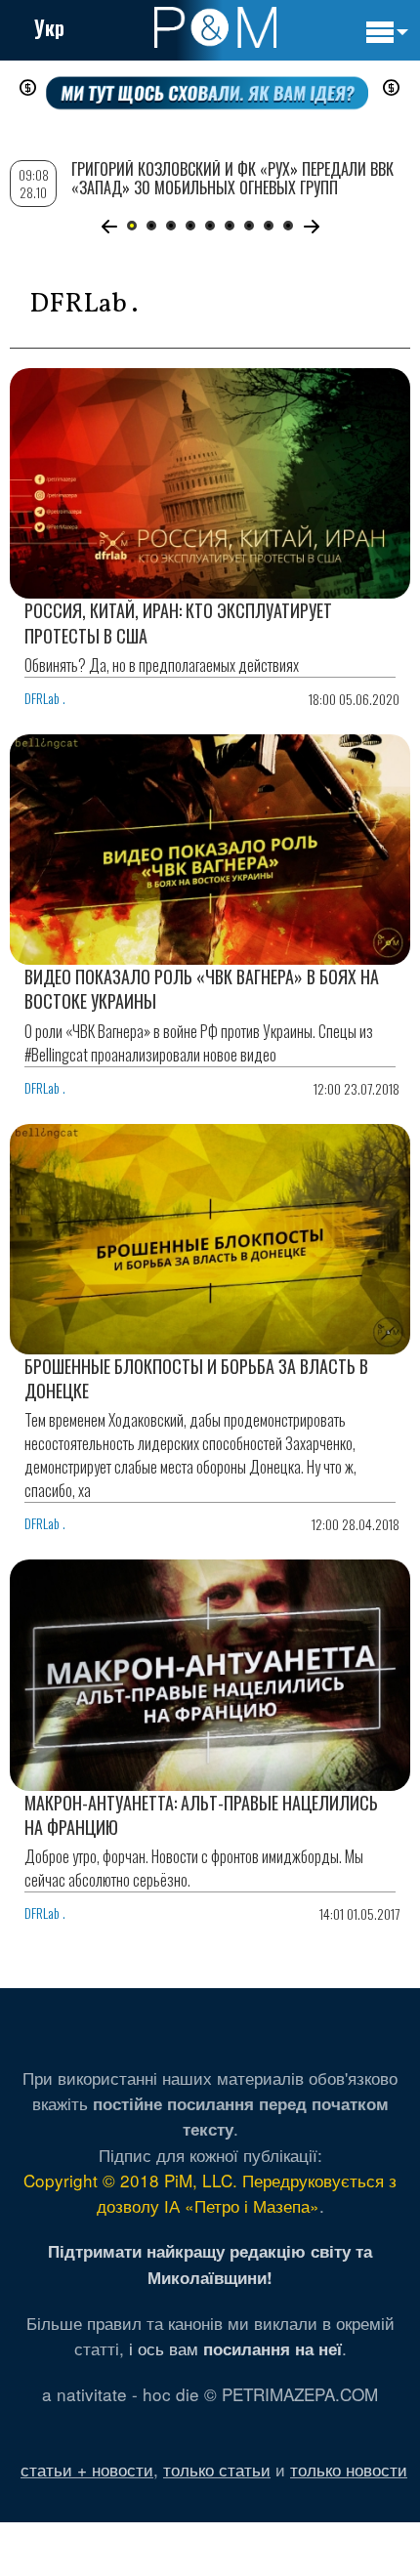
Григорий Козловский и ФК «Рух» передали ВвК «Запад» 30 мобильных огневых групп (232, 178)
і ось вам (235, 2348)
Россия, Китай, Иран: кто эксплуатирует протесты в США (178, 623)
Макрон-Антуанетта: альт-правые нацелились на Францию (201, 1815)
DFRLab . (45, 698)
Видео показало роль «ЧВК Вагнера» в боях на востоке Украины (202, 989)
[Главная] (215, 27)
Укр (49, 27)
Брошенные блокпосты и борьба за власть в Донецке (196, 1378)
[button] (109, 227)
